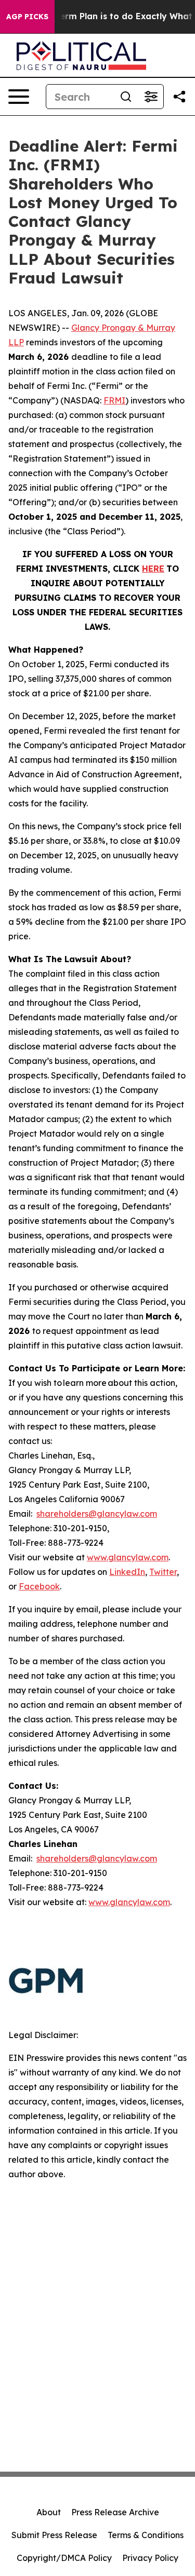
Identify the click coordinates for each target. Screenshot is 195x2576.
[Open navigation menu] (19, 97)
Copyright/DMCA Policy (64, 2558)
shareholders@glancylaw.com (97, 1514)
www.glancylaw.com (128, 1557)
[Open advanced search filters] (151, 97)
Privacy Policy (150, 2558)
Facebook (39, 1586)
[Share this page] (179, 97)
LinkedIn (127, 1572)
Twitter (163, 1572)
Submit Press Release (54, 2535)
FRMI (114, 400)
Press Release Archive (115, 2512)
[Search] (126, 97)
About (49, 2512)
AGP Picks (27, 17)
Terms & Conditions (146, 2535)
